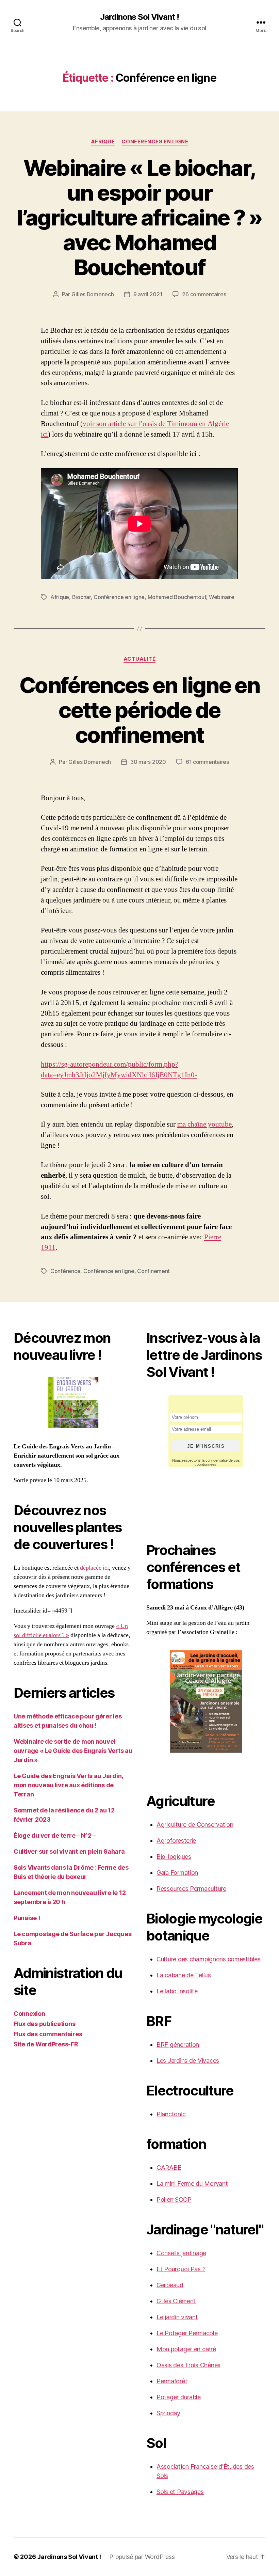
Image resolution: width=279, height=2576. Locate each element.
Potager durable (179, 2397)
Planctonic (171, 2114)
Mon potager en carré (186, 2349)
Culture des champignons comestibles (209, 1959)
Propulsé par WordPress (142, 2557)
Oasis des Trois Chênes (188, 2365)
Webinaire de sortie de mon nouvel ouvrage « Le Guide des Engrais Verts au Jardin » (73, 1751)
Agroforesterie (176, 1841)
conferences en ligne (155, 142)
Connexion (29, 2014)
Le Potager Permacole (187, 2333)
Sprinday (168, 2413)
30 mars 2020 (148, 762)
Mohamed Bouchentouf (177, 597)
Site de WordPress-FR (46, 2044)
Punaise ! (27, 1918)
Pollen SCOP (174, 2200)
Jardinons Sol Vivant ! (139, 17)
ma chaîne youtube (204, 1124)
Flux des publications (44, 2024)
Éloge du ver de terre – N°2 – (55, 1835)
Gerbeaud (170, 2285)
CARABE (169, 2167)
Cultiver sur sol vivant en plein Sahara (69, 1851)
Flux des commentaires (48, 2034)
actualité (140, 659)
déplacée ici (94, 1568)
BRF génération (178, 2045)
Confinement (153, 1271)
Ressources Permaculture (191, 1889)
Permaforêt (172, 2381)
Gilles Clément (176, 2301)
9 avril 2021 (148, 294)
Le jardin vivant (177, 2317)
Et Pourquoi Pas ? (181, 2269)
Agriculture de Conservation (195, 1825)
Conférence (65, 1271)
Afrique (103, 142)
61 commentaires (207, 762)
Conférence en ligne (119, 597)
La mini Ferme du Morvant (192, 2184)
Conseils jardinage (181, 2253)
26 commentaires (204, 294)
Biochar (81, 597)
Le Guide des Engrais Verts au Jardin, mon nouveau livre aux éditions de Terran (68, 1785)
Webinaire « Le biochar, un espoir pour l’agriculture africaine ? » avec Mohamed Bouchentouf (139, 217)
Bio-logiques (174, 1857)
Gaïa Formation (177, 1873)
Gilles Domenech (93, 294)
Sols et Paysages (180, 2492)
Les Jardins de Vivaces (188, 2061)
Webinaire (222, 597)
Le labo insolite (177, 1991)
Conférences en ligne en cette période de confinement (139, 710)
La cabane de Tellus (184, 1975)
